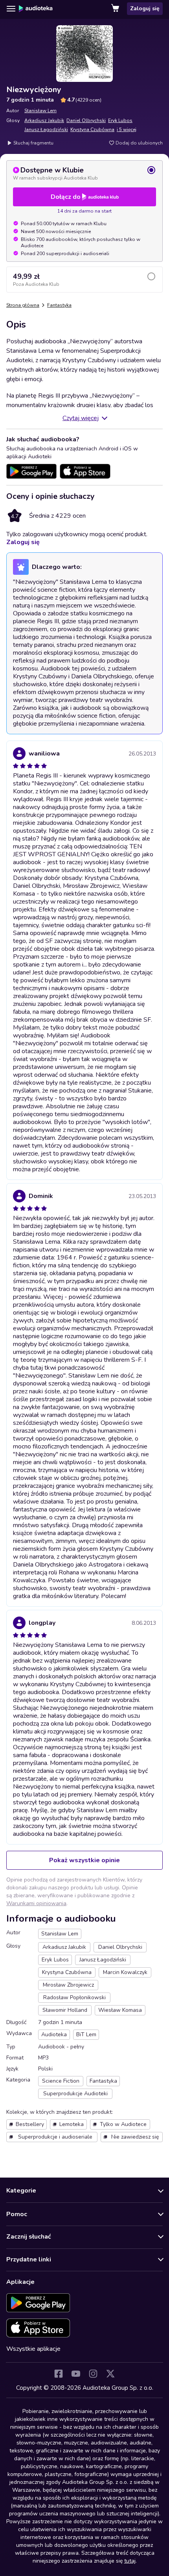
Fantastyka (59, 305)
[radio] (84, 173)
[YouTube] (76, 2374)
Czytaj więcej (81, 418)
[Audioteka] (36, 9)
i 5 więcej (127, 130)
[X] (110, 2374)
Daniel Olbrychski (86, 120)
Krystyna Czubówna (92, 130)
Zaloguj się (145, 8)
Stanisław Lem (40, 111)
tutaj (130, 2561)
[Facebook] (59, 2374)
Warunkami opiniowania (36, 1903)
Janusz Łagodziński (46, 130)
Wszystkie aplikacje (33, 2349)
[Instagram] (93, 2374)
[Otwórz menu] (11, 9)
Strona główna (23, 305)
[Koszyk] (116, 9)
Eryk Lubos (120, 120)
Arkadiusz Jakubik (44, 120)
